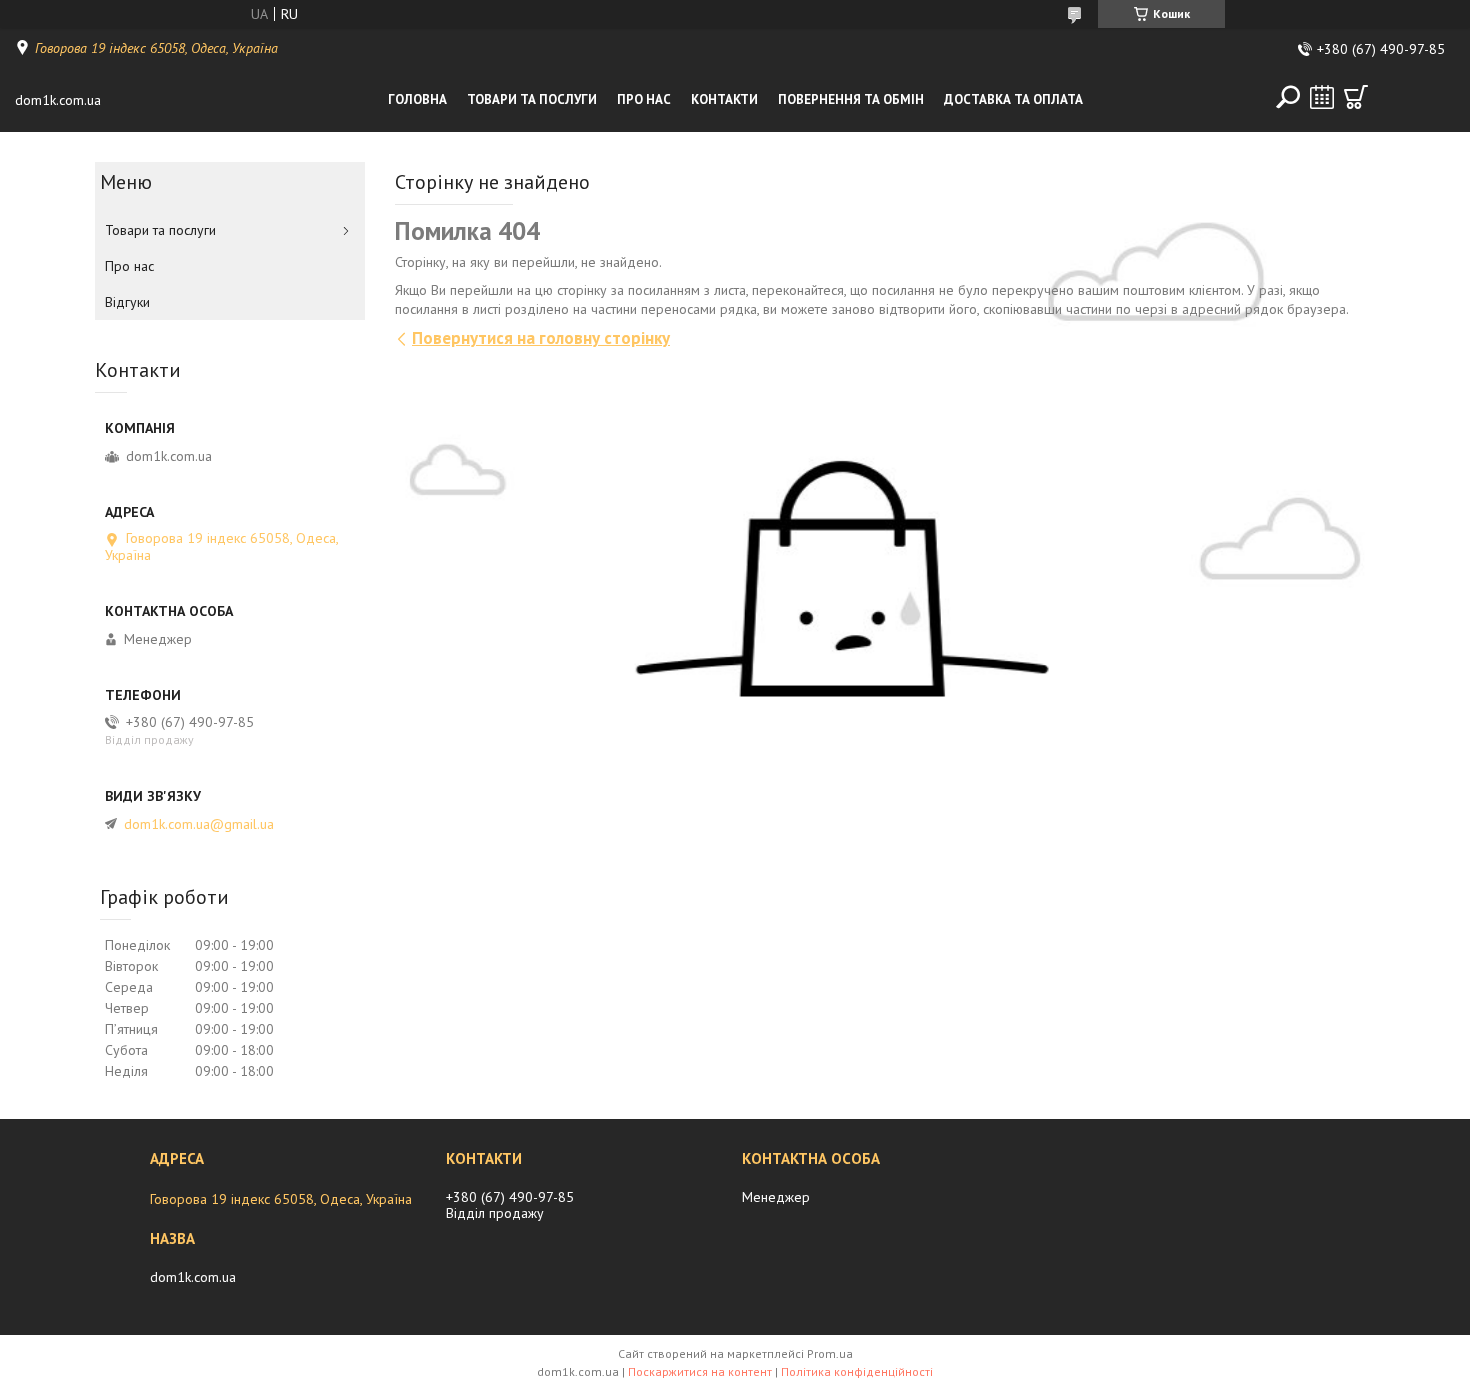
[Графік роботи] (1322, 97)
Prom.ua (830, 1353)
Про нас (644, 99)
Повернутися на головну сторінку (541, 338)
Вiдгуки (127, 302)
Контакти (724, 99)
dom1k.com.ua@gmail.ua (199, 824)
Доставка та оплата (1013, 99)
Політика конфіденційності (857, 1371)
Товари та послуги (532, 99)
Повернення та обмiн (851, 99)
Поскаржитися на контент (700, 1371)
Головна (417, 99)
